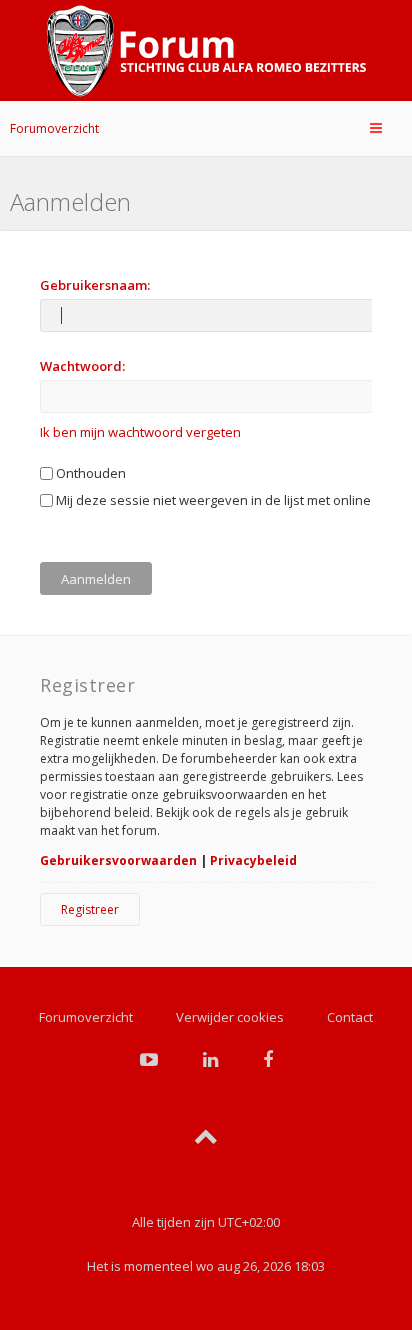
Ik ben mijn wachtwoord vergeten (140, 432)
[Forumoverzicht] (206, 51)
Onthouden (89, 473)
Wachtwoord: (82, 366)
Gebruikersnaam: (95, 285)
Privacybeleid (253, 860)
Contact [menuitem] (350, 1017)
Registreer (90, 909)
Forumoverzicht (54, 128)
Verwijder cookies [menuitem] (230, 1017)
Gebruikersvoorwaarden (118, 860)
